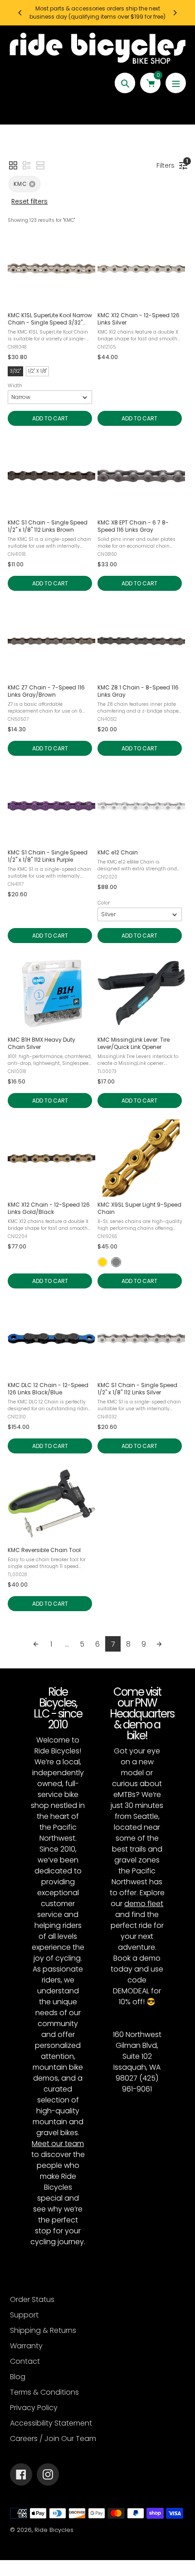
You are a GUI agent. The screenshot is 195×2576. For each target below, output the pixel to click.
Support (24, 2315)
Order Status (32, 2299)
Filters (168, 164)
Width (15, 385)
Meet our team (58, 2144)
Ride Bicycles (54, 2530)
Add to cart (50, 418)
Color (104, 903)
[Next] (175, 13)
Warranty (26, 2346)
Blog (18, 2377)
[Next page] (159, 1644)
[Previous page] (36, 1644)
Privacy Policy (34, 2408)
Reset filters (29, 201)
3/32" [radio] (15, 371)
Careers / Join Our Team (53, 2439)
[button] (13, 165)
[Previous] (20, 13)
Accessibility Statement (51, 2423)
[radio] (102, 1262)
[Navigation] (176, 83)
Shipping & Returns (43, 2330)
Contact (25, 2361)
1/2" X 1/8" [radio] (37, 371)
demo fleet (144, 1904)
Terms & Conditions (44, 2392)
